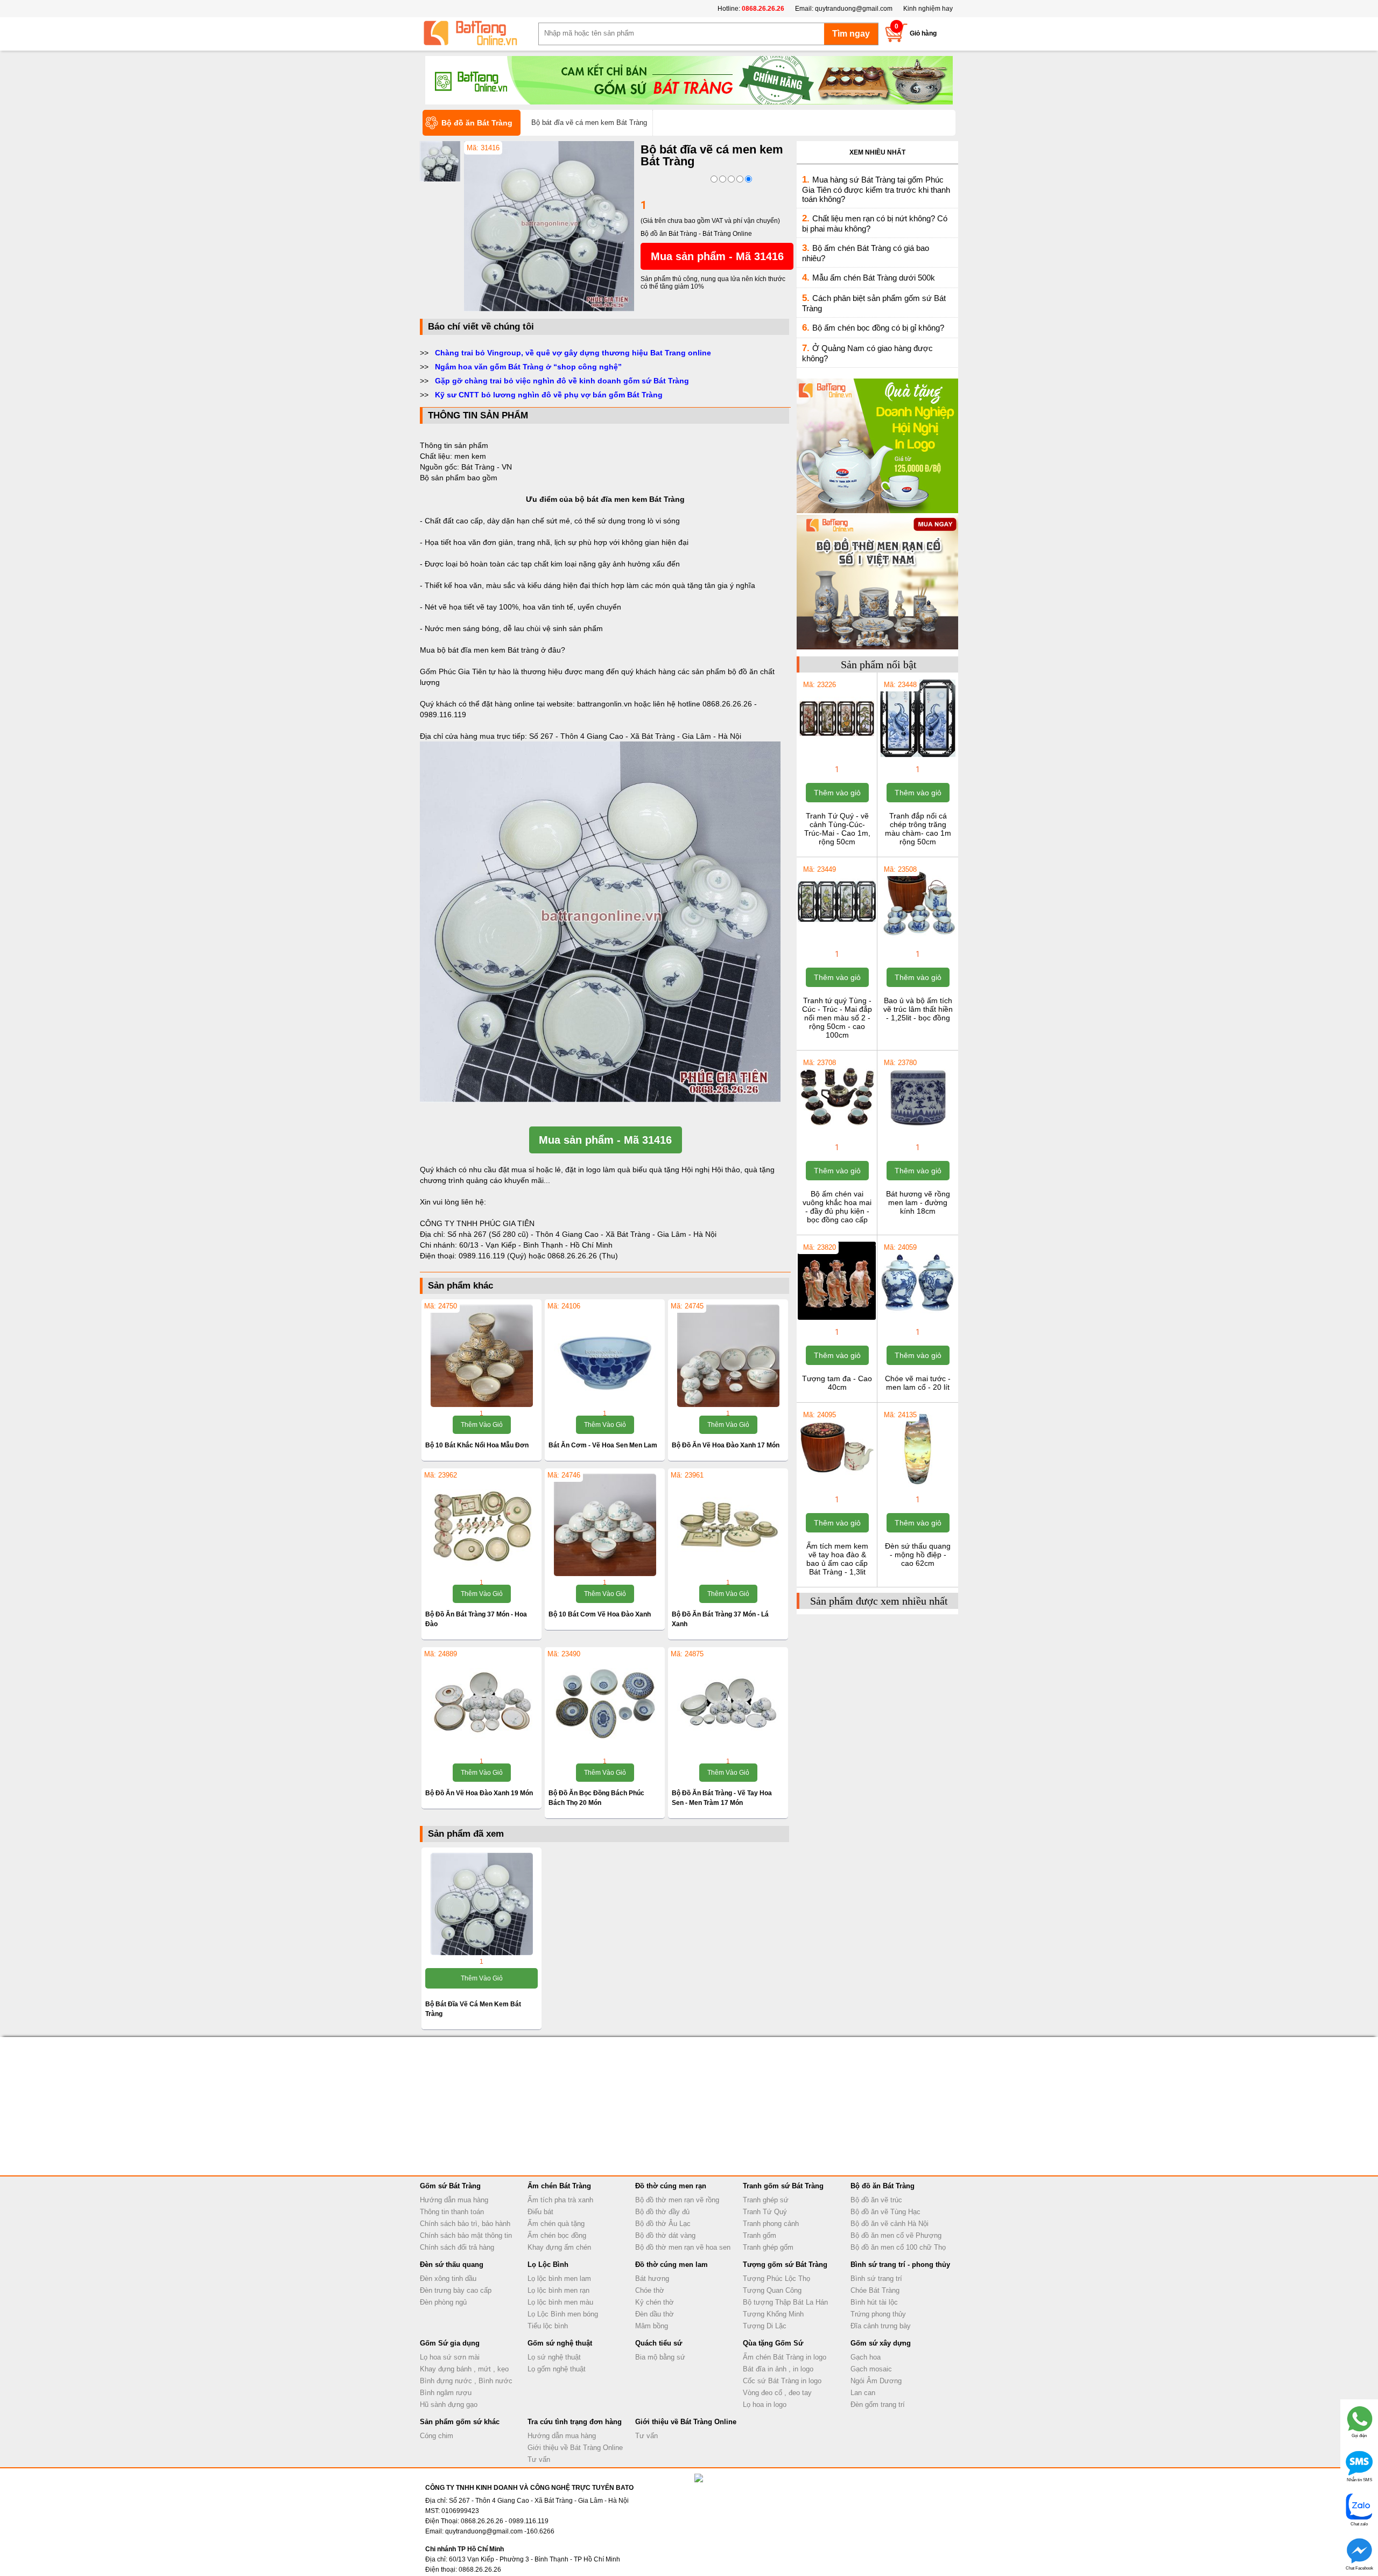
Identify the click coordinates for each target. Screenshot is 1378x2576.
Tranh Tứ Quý (765, 2212)
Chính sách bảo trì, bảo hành (465, 2224)
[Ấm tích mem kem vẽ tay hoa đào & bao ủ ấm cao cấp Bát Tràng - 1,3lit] (837, 1486)
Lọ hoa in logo (765, 2404)
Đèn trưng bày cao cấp (456, 2290)
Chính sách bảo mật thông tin (466, 2235)
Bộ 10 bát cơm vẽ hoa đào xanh (600, 1614)
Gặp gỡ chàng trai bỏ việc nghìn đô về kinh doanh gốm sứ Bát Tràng (562, 381)
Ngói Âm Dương (876, 2381)
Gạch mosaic (871, 2369)
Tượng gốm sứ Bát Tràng (785, 2264)
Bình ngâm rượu (446, 2393)
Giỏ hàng (923, 33)
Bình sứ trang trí (876, 2278)
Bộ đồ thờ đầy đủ (662, 2212)
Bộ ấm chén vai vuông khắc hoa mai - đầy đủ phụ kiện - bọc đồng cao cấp (837, 1207)
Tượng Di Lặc (765, 2326)
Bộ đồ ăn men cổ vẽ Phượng (896, 2235)
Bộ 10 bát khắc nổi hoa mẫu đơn (477, 1445)
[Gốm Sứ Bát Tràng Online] (479, 33)
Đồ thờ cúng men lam (672, 2264)
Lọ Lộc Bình (548, 2264)
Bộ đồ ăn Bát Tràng (883, 2186)
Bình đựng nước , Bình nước (466, 2381)
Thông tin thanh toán (452, 2212)
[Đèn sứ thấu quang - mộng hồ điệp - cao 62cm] (918, 1486)
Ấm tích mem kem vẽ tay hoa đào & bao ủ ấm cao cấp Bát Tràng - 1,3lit (837, 1559)
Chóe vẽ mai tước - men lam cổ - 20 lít (918, 1383)
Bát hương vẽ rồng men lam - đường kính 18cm (918, 1202)
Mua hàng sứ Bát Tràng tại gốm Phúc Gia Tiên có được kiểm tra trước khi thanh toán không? (876, 189)
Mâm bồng (652, 2326)
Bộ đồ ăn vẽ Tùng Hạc (885, 2212)
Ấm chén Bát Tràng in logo (785, 2357)
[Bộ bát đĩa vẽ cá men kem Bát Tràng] (549, 309)
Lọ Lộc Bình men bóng (563, 2314)
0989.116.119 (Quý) (494, 1256)
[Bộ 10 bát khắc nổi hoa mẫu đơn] (481, 1356)
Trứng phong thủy (878, 2314)
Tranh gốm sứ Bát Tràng (783, 2186)
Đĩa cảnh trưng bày (881, 2326)
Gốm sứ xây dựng (881, 2343)
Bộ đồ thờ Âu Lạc (663, 2224)
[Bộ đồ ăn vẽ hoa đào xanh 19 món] (481, 1704)
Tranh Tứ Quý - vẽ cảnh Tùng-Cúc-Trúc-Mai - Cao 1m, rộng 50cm (837, 829)
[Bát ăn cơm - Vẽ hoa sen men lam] (605, 1356)
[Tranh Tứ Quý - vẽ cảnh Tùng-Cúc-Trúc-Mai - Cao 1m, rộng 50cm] (837, 756)
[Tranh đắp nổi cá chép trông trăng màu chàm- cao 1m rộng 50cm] (918, 756)
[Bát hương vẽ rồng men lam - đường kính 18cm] (918, 1134)
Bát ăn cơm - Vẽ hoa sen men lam (603, 1445)
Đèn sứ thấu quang (452, 2264)
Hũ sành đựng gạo (449, 2404)
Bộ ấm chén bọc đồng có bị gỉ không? (878, 328)
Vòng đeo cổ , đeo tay (777, 2393)
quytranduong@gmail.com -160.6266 (500, 2531)
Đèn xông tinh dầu (448, 2278)
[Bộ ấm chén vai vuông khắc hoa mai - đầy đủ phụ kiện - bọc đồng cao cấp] (837, 1134)
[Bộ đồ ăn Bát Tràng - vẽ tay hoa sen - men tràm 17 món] (728, 1704)
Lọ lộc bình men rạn (558, 2290)
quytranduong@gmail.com (854, 9)
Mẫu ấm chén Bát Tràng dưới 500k (874, 278)
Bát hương (652, 2278)
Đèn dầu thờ (655, 2314)
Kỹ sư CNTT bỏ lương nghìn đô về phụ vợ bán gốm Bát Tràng (549, 395)
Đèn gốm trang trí (878, 2404)
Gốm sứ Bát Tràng (450, 2186)
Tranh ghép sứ (766, 2200)
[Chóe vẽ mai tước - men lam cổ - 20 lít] (918, 1319)
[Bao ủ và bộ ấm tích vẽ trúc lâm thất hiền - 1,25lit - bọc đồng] (918, 941)
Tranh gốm (760, 2235)
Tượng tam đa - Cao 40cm (837, 1383)
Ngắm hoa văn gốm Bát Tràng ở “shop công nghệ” (528, 367)
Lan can (863, 2393)
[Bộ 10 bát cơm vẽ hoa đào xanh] (605, 1525)
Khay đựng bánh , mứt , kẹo (464, 2369)
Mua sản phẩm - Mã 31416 (717, 256)
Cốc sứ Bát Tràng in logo (782, 2381)
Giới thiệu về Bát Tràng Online (575, 2448)
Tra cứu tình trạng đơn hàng (575, 2422)
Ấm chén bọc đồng (557, 2235)
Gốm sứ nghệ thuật (560, 2343)
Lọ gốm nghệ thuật (557, 2369)
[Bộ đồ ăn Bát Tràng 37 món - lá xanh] (728, 1525)
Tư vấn (539, 2459)
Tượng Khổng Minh (773, 2314)
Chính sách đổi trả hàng (457, 2247)
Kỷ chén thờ (655, 2302)
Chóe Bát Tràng (875, 2290)
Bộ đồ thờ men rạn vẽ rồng (677, 2200)
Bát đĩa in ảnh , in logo (778, 2369)
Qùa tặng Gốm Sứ (773, 2343)
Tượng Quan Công (772, 2290)
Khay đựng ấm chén (559, 2247)
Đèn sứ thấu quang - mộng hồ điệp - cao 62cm (918, 1555)
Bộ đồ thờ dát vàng (665, 2235)
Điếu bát (540, 2212)
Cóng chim (437, 2436)
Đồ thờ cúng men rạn (671, 2186)
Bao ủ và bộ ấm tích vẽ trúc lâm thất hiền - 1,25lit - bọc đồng (918, 1009)
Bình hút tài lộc (874, 2302)
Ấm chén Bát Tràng (559, 2186)
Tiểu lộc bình (548, 2326)
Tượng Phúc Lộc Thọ (776, 2278)
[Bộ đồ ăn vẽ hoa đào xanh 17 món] (728, 1356)
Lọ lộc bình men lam (559, 2278)
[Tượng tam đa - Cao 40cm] (837, 1319)
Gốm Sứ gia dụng (450, 2343)
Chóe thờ (650, 2290)
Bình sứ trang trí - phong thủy (900, 2264)
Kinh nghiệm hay (928, 9)
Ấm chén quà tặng (556, 2224)
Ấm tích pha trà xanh (560, 2200)
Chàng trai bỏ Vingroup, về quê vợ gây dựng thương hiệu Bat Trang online (573, 353)
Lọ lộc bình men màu (560, 2302)
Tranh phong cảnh (771, 2224)
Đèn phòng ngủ (443, 2302)
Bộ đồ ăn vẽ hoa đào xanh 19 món (479, 1793)
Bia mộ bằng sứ (660, 2357)
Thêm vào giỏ (482, 1425)
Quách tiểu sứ (659, 2343)
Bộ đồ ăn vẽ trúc (876, 2200)
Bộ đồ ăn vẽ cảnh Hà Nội (890, 2224)
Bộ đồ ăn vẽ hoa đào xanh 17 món (726, 1445)
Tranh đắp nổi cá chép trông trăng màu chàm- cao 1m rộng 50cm (918, 829)
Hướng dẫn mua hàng (454, 2200)
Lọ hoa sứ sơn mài (450, 2357)
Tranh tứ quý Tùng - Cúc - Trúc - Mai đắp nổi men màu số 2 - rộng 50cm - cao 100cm (837, 1018)
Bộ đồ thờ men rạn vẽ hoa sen (683, 2247)
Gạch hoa (866, 2357)
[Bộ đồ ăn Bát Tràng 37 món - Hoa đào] (481, 1525)
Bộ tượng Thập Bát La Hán (785, 2302)
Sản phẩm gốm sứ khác (460, 2422)
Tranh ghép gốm (768, 2247)
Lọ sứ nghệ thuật (554, 2357)
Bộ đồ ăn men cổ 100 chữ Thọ (898, 2247)
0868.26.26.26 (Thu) (583, 1256)
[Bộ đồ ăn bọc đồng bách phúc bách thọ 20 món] (605, 1704)
